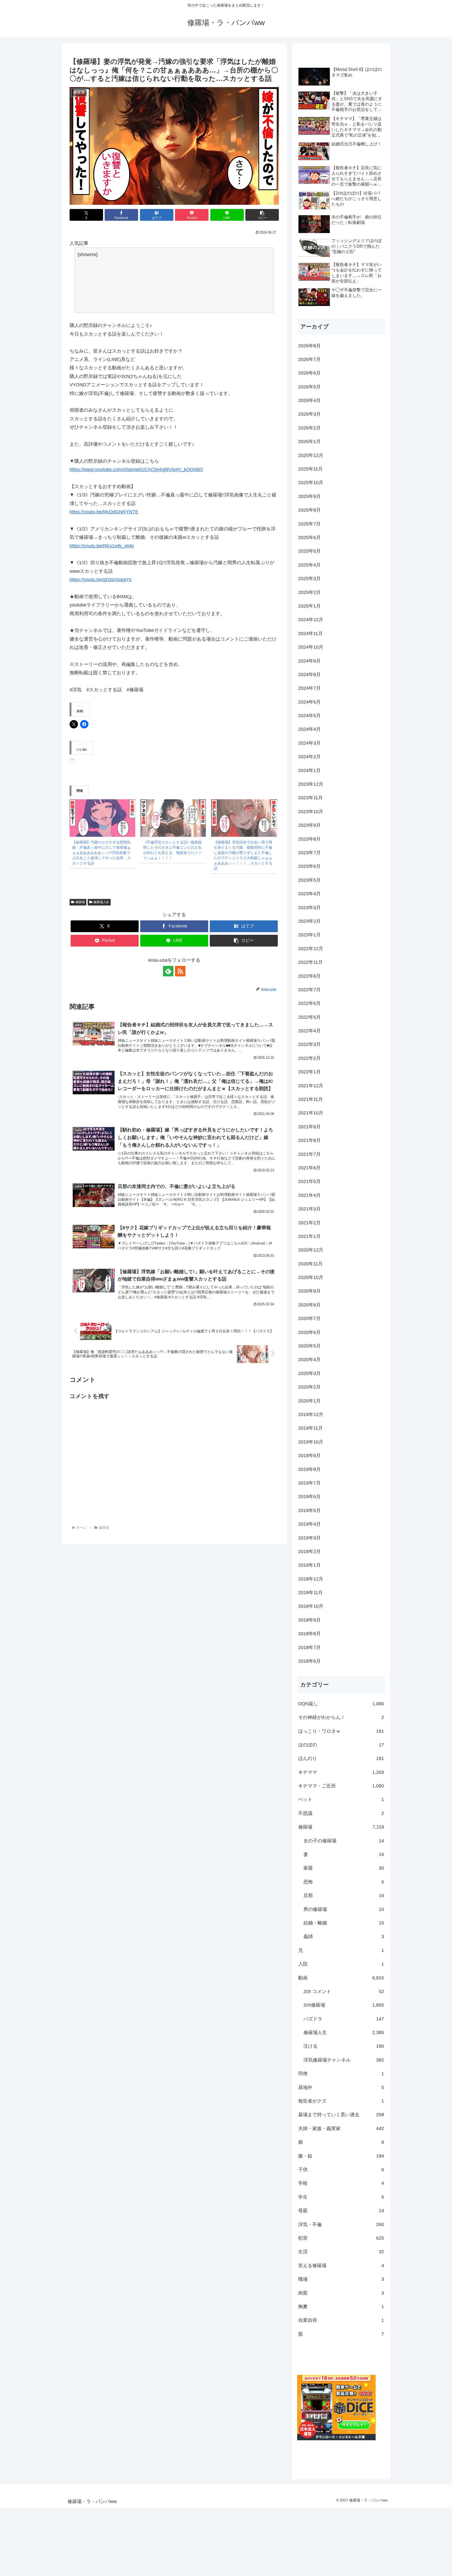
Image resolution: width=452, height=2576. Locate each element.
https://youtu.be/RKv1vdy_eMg (102, 546)
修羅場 (80, 902)
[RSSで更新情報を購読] (180, 971)
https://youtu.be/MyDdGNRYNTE (104, 512)
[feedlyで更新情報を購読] (168, 971)
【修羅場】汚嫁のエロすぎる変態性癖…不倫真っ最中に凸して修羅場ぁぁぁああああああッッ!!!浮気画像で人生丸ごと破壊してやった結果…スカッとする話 (101, 853)
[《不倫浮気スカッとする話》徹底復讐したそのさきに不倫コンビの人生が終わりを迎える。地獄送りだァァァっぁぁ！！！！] (173, 818)
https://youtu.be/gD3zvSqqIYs (101, 580)
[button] (262, 215)
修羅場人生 (101, 902)
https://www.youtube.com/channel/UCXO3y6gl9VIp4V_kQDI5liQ (136, 469)
